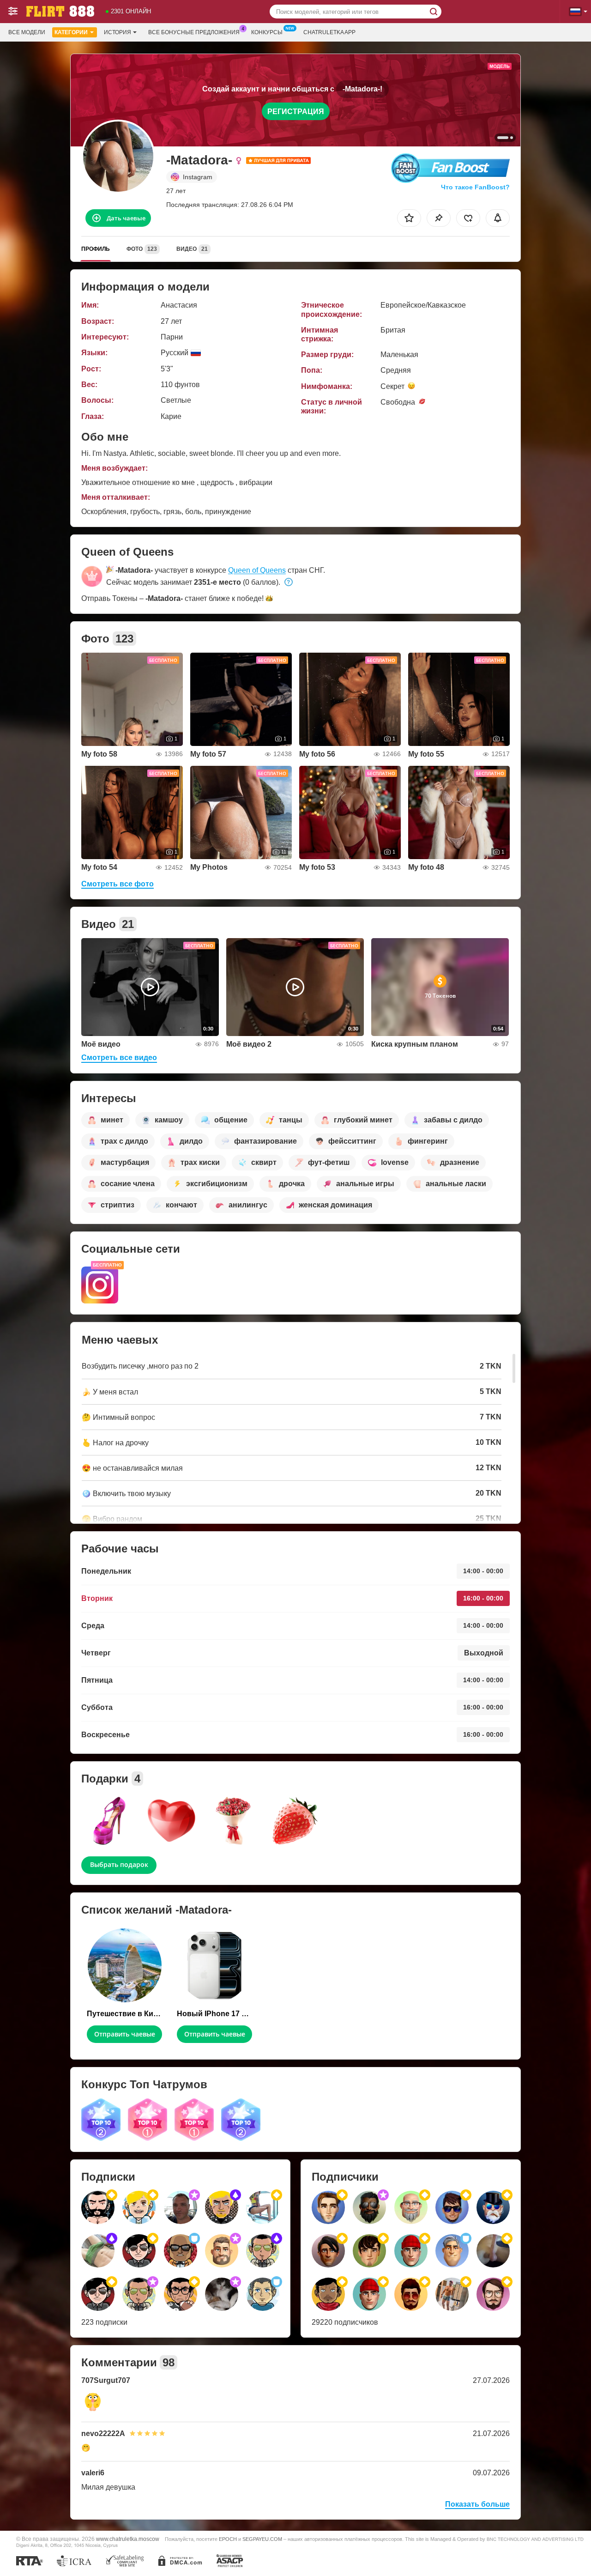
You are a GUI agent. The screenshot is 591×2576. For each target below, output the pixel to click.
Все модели (27, 32)
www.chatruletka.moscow (128, 2539)
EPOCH (228, 2539)
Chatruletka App (329, 32)
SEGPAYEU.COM (262, 2539)
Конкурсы (267, 32)
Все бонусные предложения (194, 32)
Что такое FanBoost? (475, 187)
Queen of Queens (257, 570)
